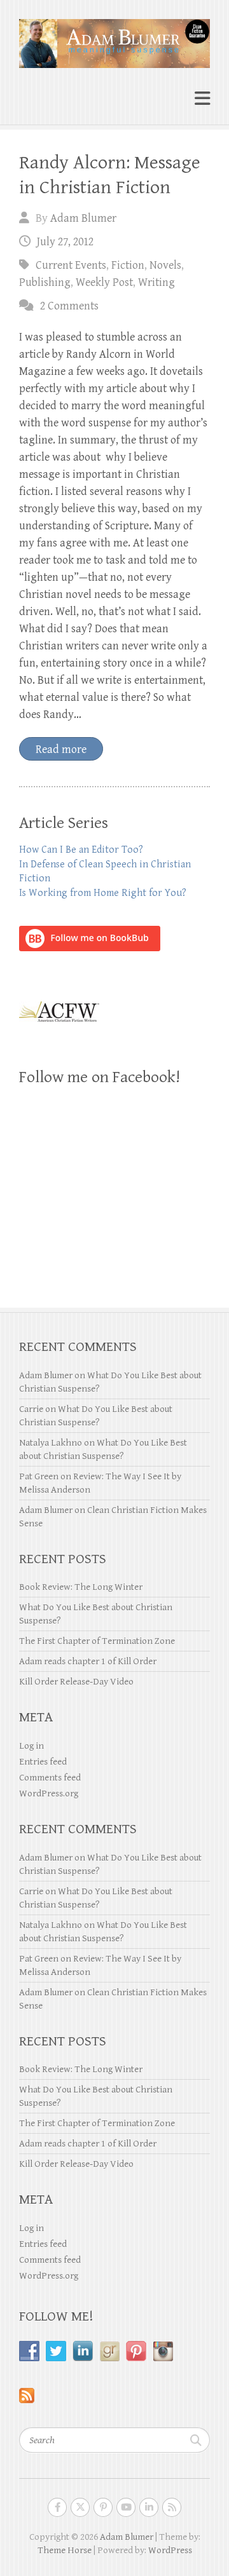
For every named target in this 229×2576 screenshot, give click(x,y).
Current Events (71, 265)
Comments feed (50, 1778)
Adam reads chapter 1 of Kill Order (88, 1661)
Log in (31, 1746)
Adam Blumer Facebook (57, 2507)
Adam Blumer (83, 218)
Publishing (45, 282)
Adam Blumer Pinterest (103, 2507)
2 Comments (69, 306)
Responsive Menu (202, 99)
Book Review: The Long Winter (81, 1587)
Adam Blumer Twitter (80, 2507)
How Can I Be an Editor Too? (81, 850)
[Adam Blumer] (114, 38)
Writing (156, 282)
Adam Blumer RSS (172, 2507)
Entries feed (43, 1762)
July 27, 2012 (65, 242)
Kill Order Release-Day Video (76, 1682)
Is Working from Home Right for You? (103, 893)
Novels (165, 265)
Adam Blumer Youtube (126, 2507)
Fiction (128, 265)
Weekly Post (104, 282)
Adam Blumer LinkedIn (149, 2507)
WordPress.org (49, 1793)
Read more (61, 749)
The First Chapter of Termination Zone (97, 1641)
